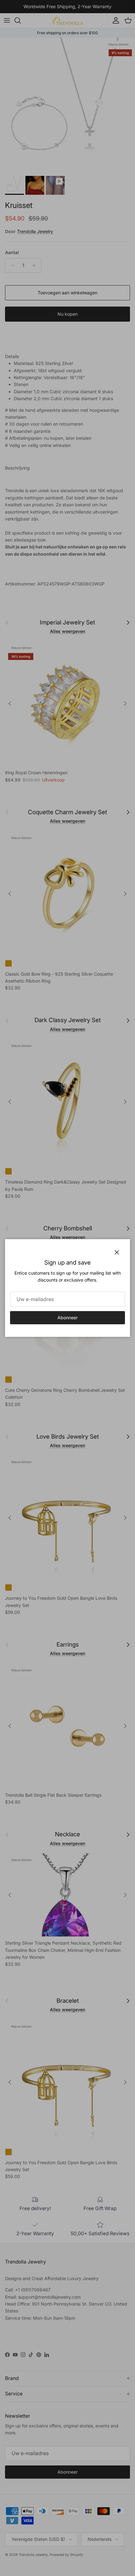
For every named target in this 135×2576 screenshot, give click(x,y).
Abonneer (67, 1318)
